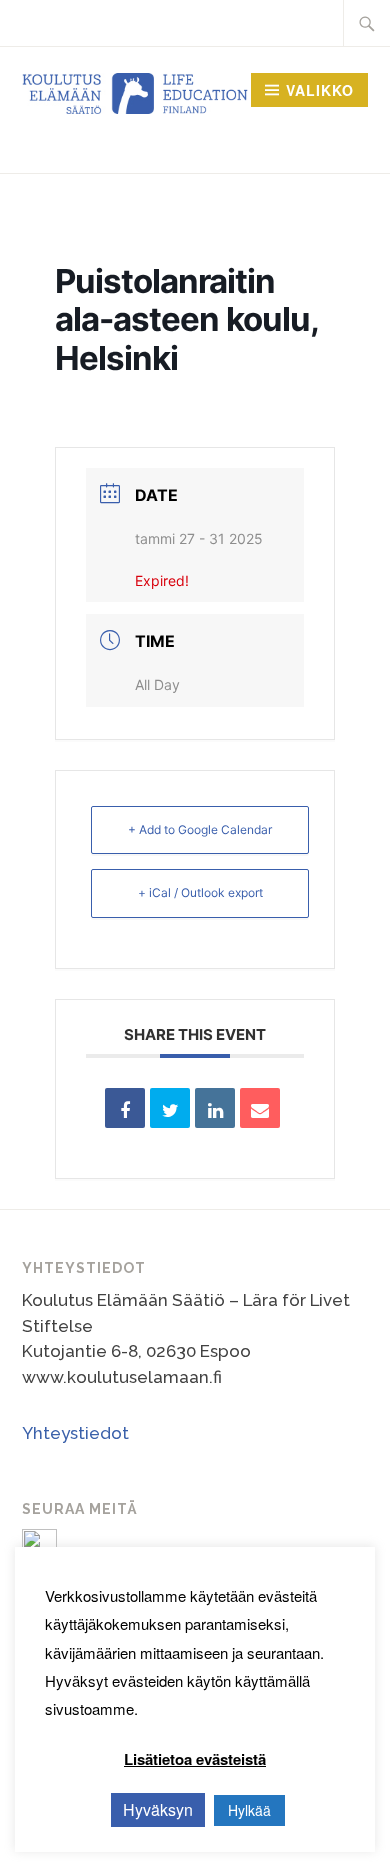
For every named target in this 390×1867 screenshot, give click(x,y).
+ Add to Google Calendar (200, 829)
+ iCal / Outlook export (200, 892)
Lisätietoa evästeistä (195, 1759)
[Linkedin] (215, 1108)
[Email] (260, 1108)
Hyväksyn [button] (158, 1809)
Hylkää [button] (249, 1810)
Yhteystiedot (75, 1433)
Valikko (320, 90)
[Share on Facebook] (125, 1108)
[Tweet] (170, 1108)
